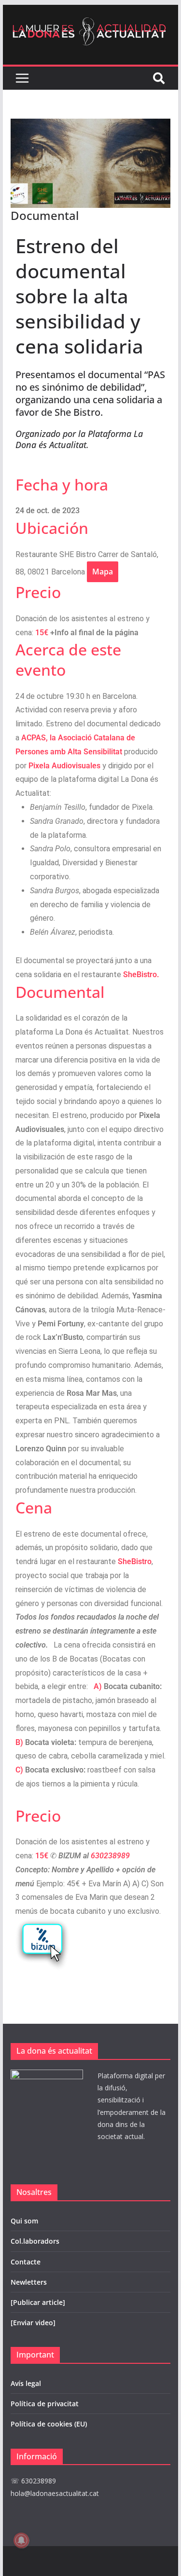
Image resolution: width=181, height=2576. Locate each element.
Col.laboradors (35, 2241)
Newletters (29, 2282)
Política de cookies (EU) (49, 2424)
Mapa (103, 572)
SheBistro (135, 1561)
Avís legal (26, 2383)
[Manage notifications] (21, 2540)
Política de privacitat (45, 2404)
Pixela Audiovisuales (64, 766)
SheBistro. (141, 975)
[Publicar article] (38, 2302)
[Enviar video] (33, 2323)
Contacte (26, 2262)
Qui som (24, 2221)
